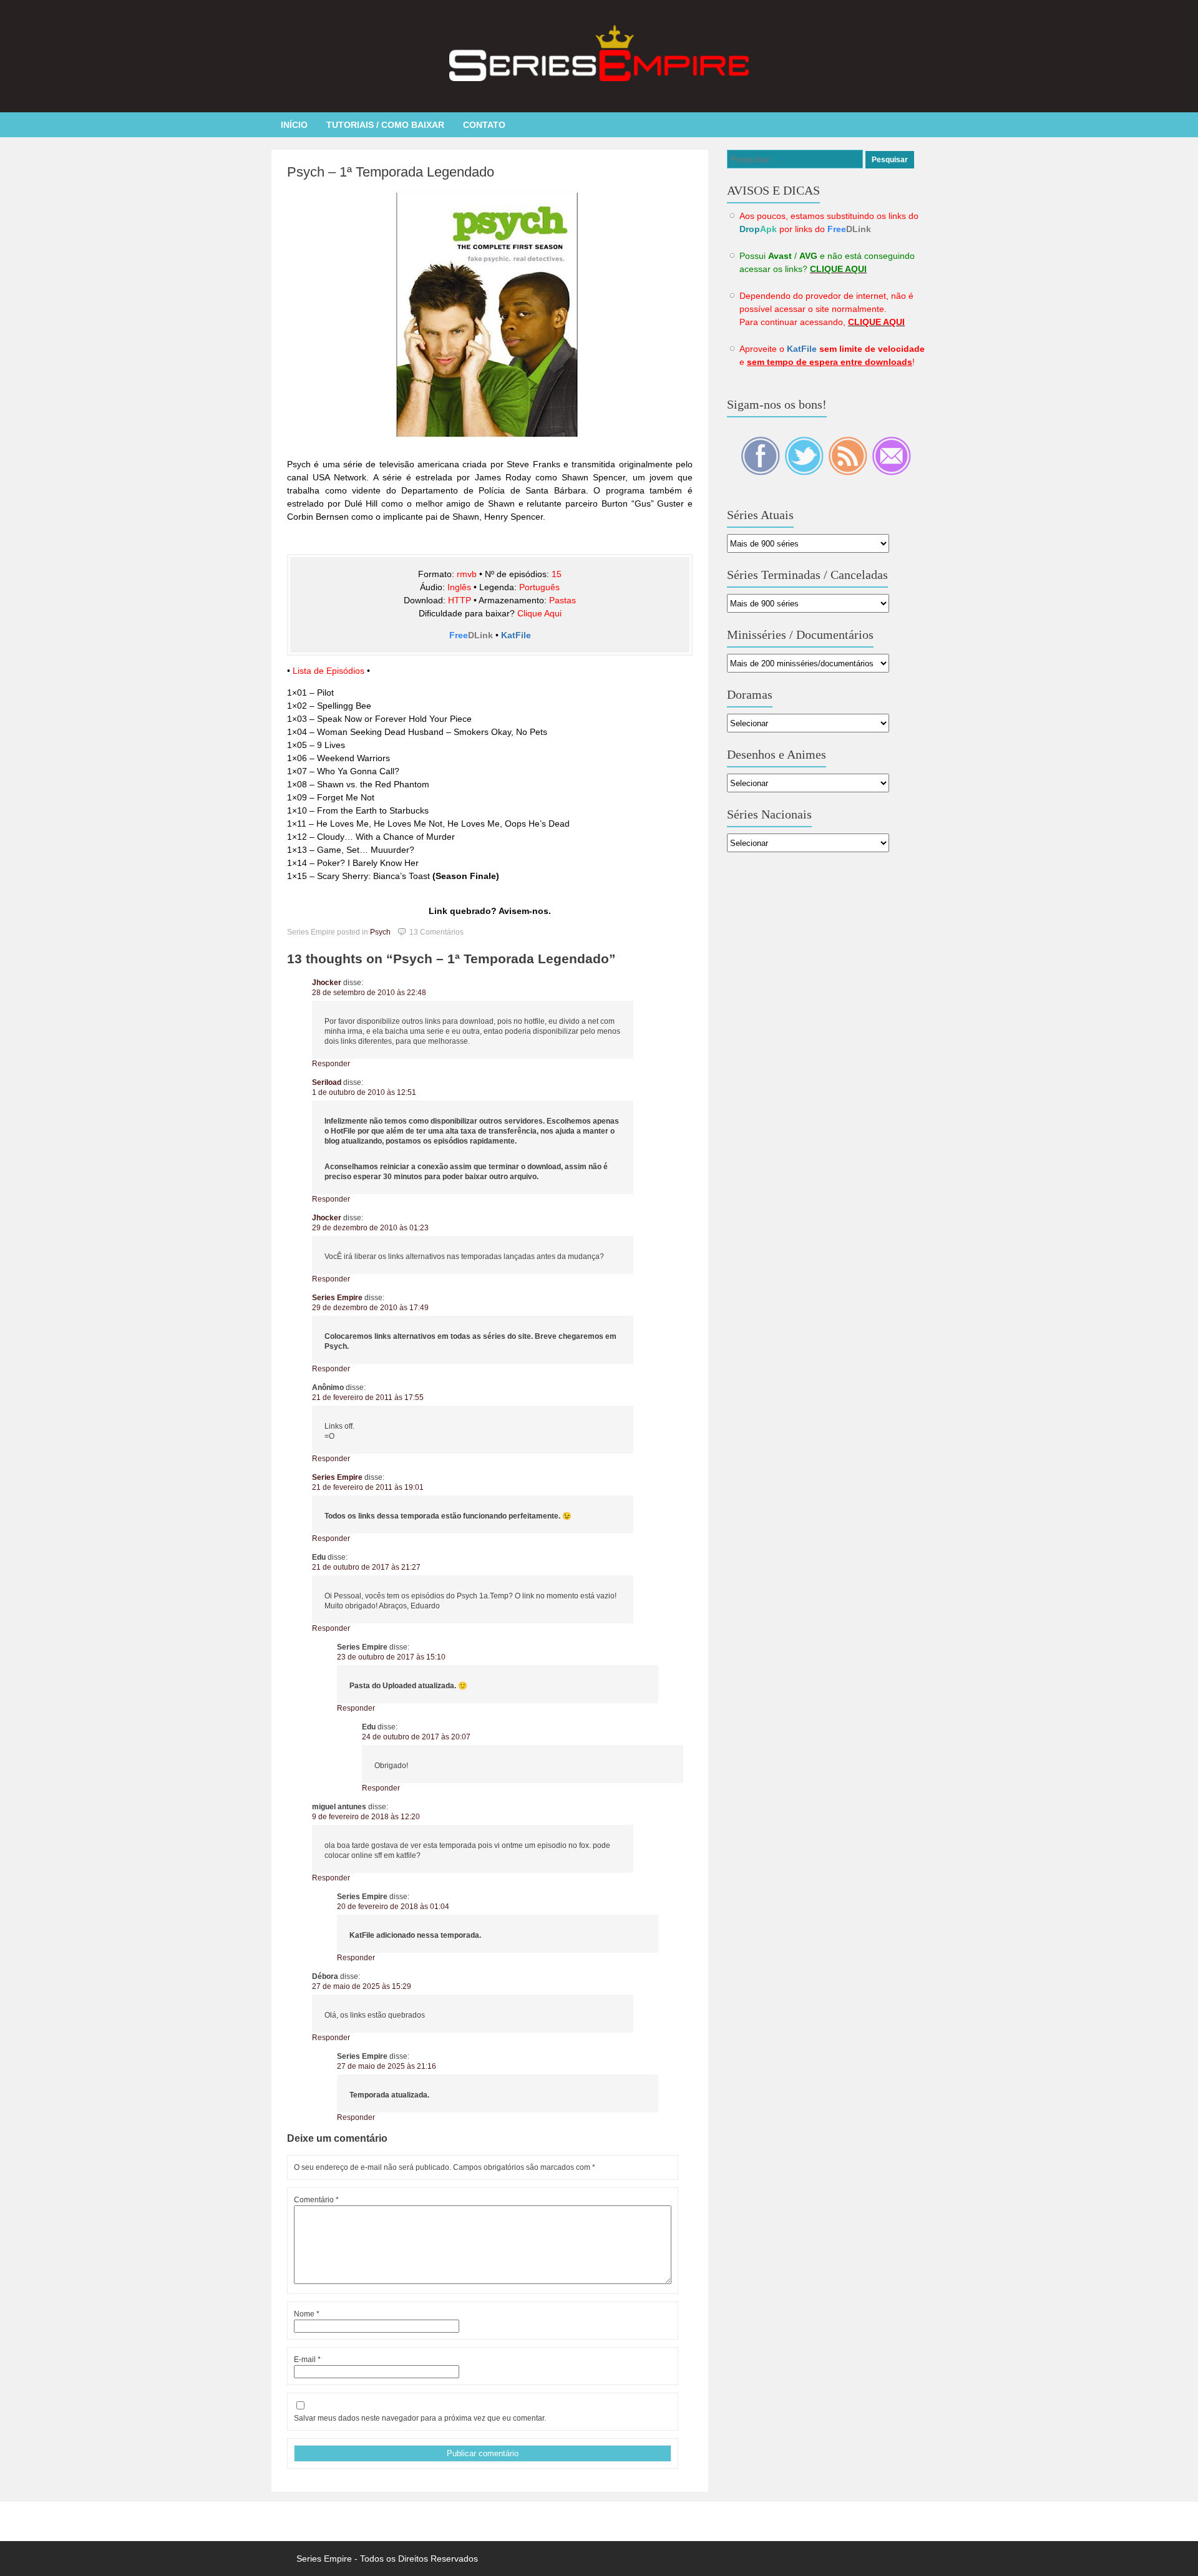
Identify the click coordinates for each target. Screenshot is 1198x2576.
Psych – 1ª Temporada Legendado (391, 172)
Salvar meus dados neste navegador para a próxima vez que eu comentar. (420, 2418)
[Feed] (849, 472)
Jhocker (327, 983)
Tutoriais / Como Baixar (385, 125)
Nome (307, 2314)
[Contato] (891, 472)
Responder (331, 1064)
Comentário (316, 2200)
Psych (380, 932)
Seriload (327, 1082)
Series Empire (337, 1298)
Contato (484, 125)
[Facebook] (761, 472)
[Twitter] (805, 472)
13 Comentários (436, 932)
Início (294, 125)
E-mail (307, 2360)
